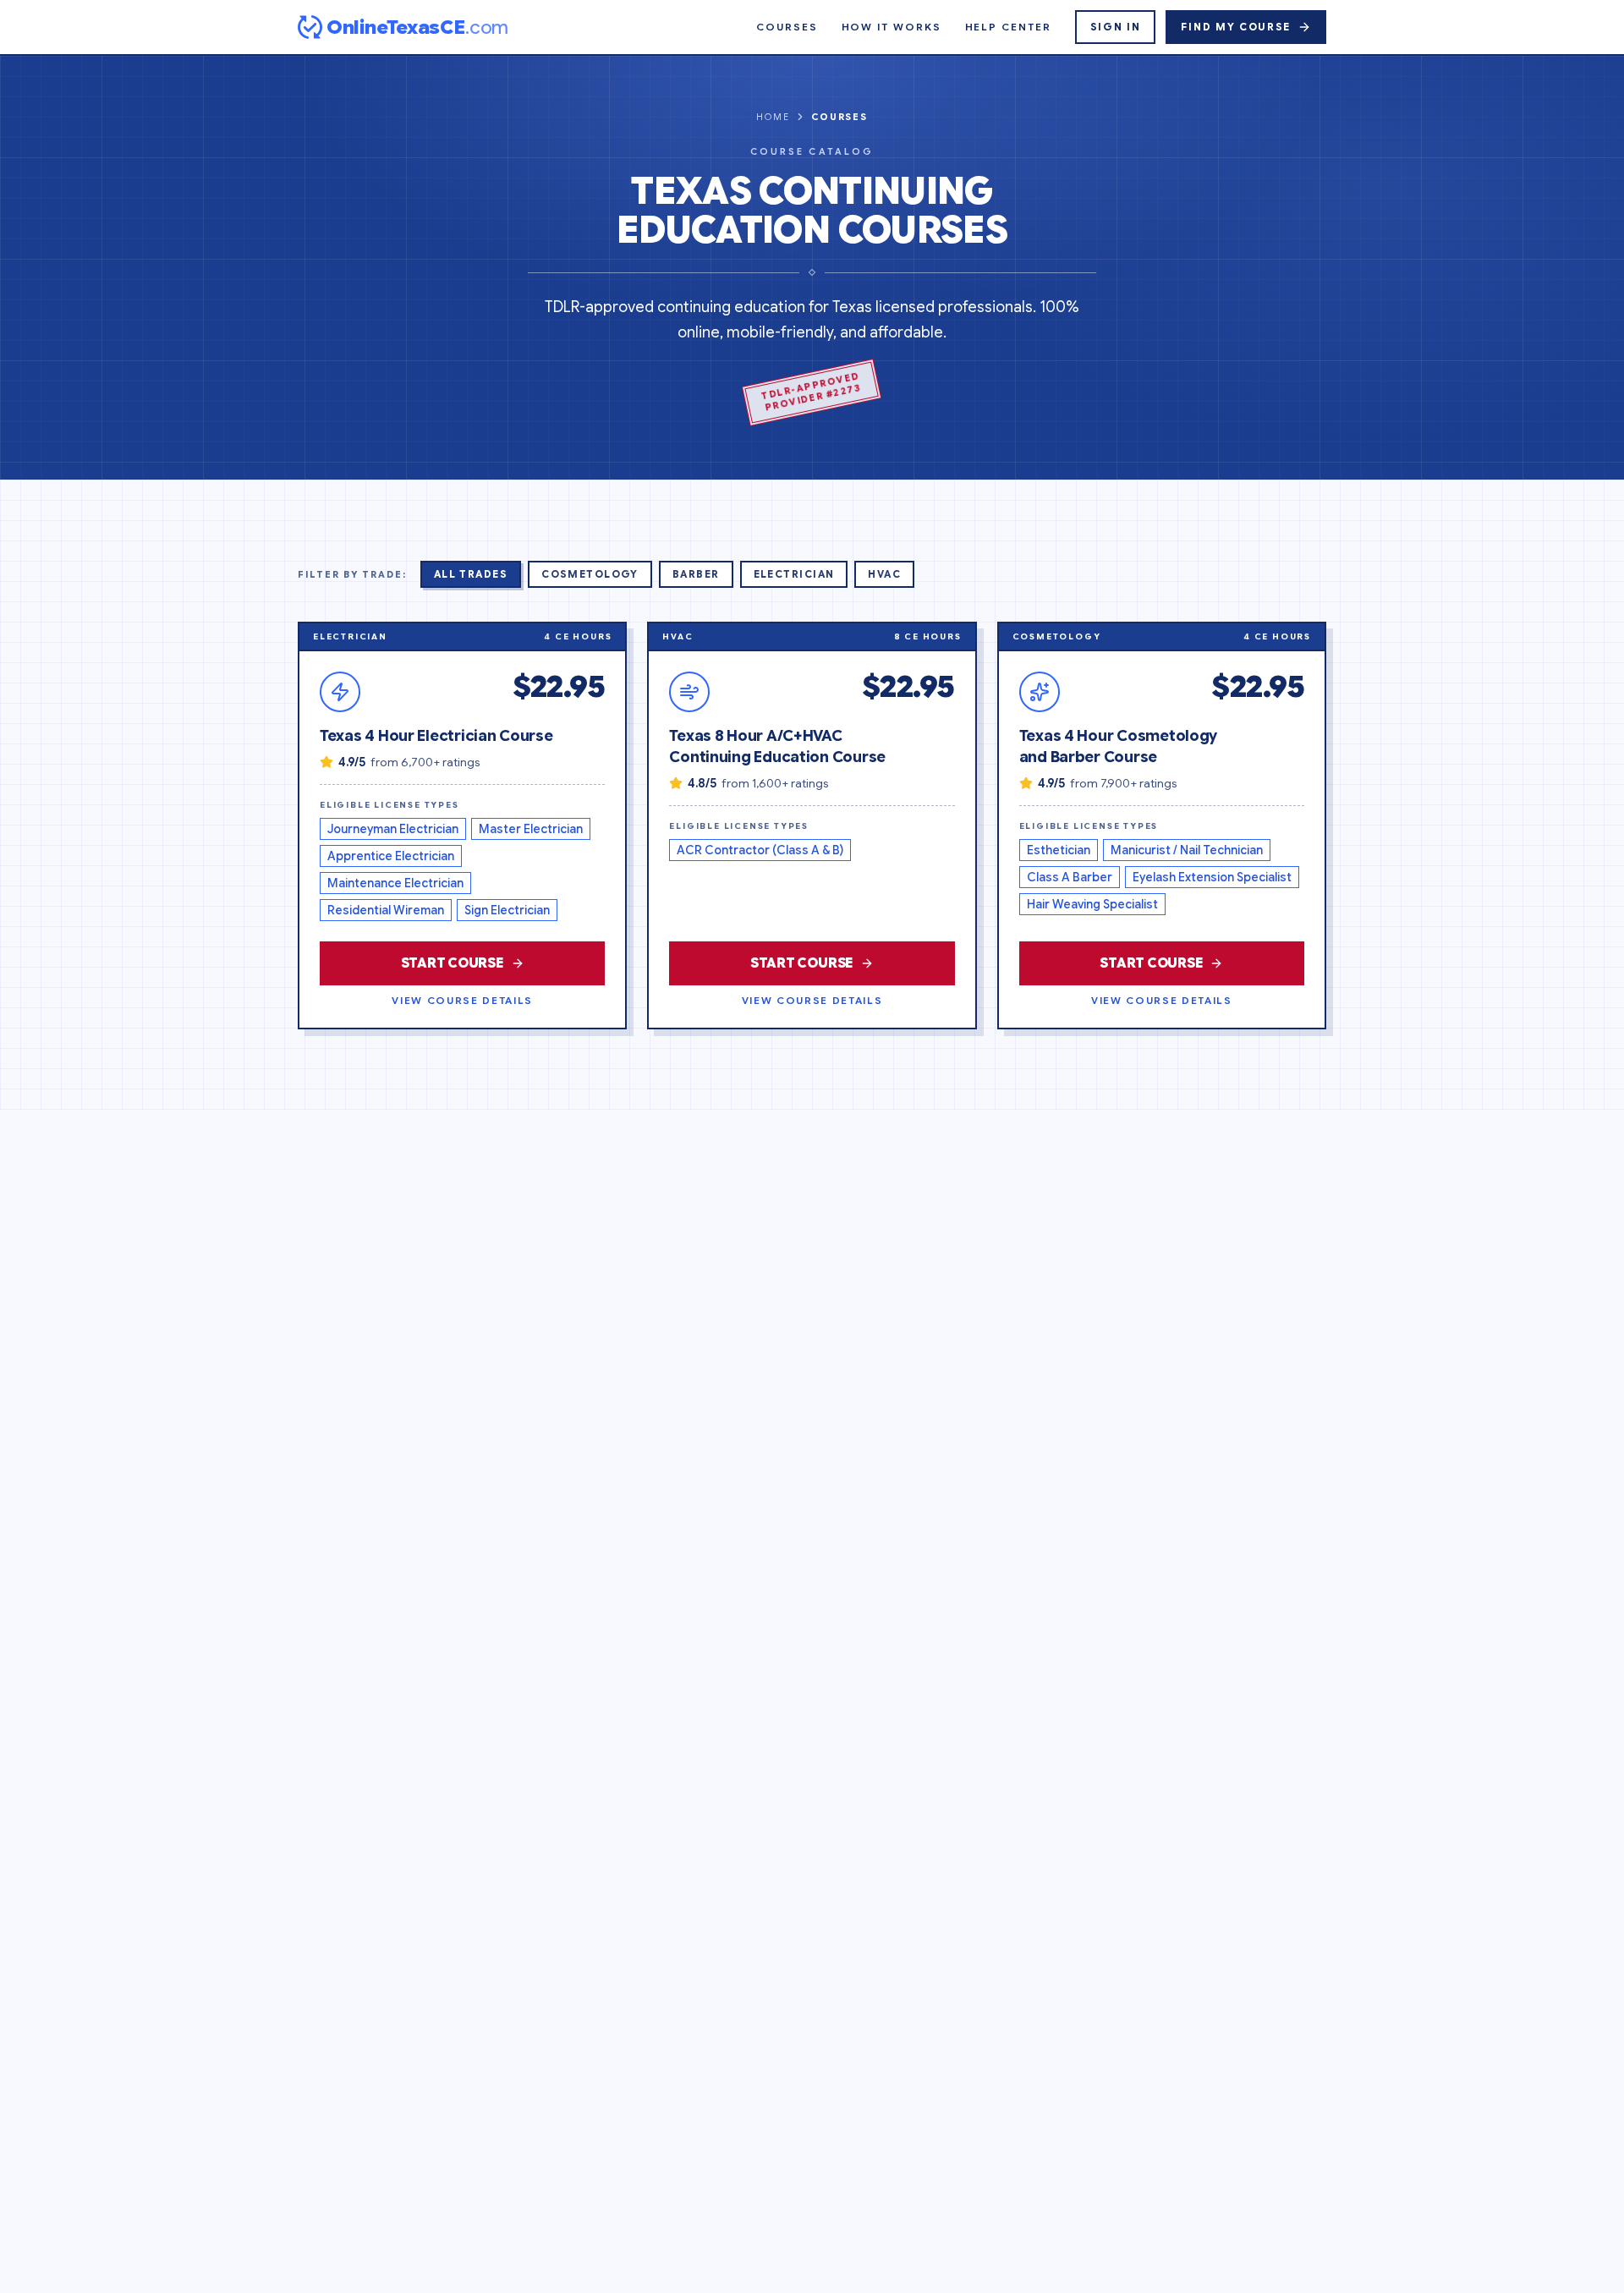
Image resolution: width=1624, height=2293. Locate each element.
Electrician (794, 574)
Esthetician (1059, 850)
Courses (787, 27)
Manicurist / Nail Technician (1187, 850)
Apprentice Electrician (391, 856)
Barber (696, 574)
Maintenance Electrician (395, 883)
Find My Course (1236, 27)
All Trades (471, 574)
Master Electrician (531, 829)
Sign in (1116, 27)
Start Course (453, 963)
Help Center (1008, 27)
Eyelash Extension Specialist (1212, 877)
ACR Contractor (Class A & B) (760, 850)
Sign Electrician (507, 910)
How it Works (892, 27)
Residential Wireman (386, 910)
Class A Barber (1070, 877)
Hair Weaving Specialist (1092, 904)
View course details (462, 1000)
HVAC (884, 574)
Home (773, 117)
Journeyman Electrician (393, 829)
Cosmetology (590, 574)
